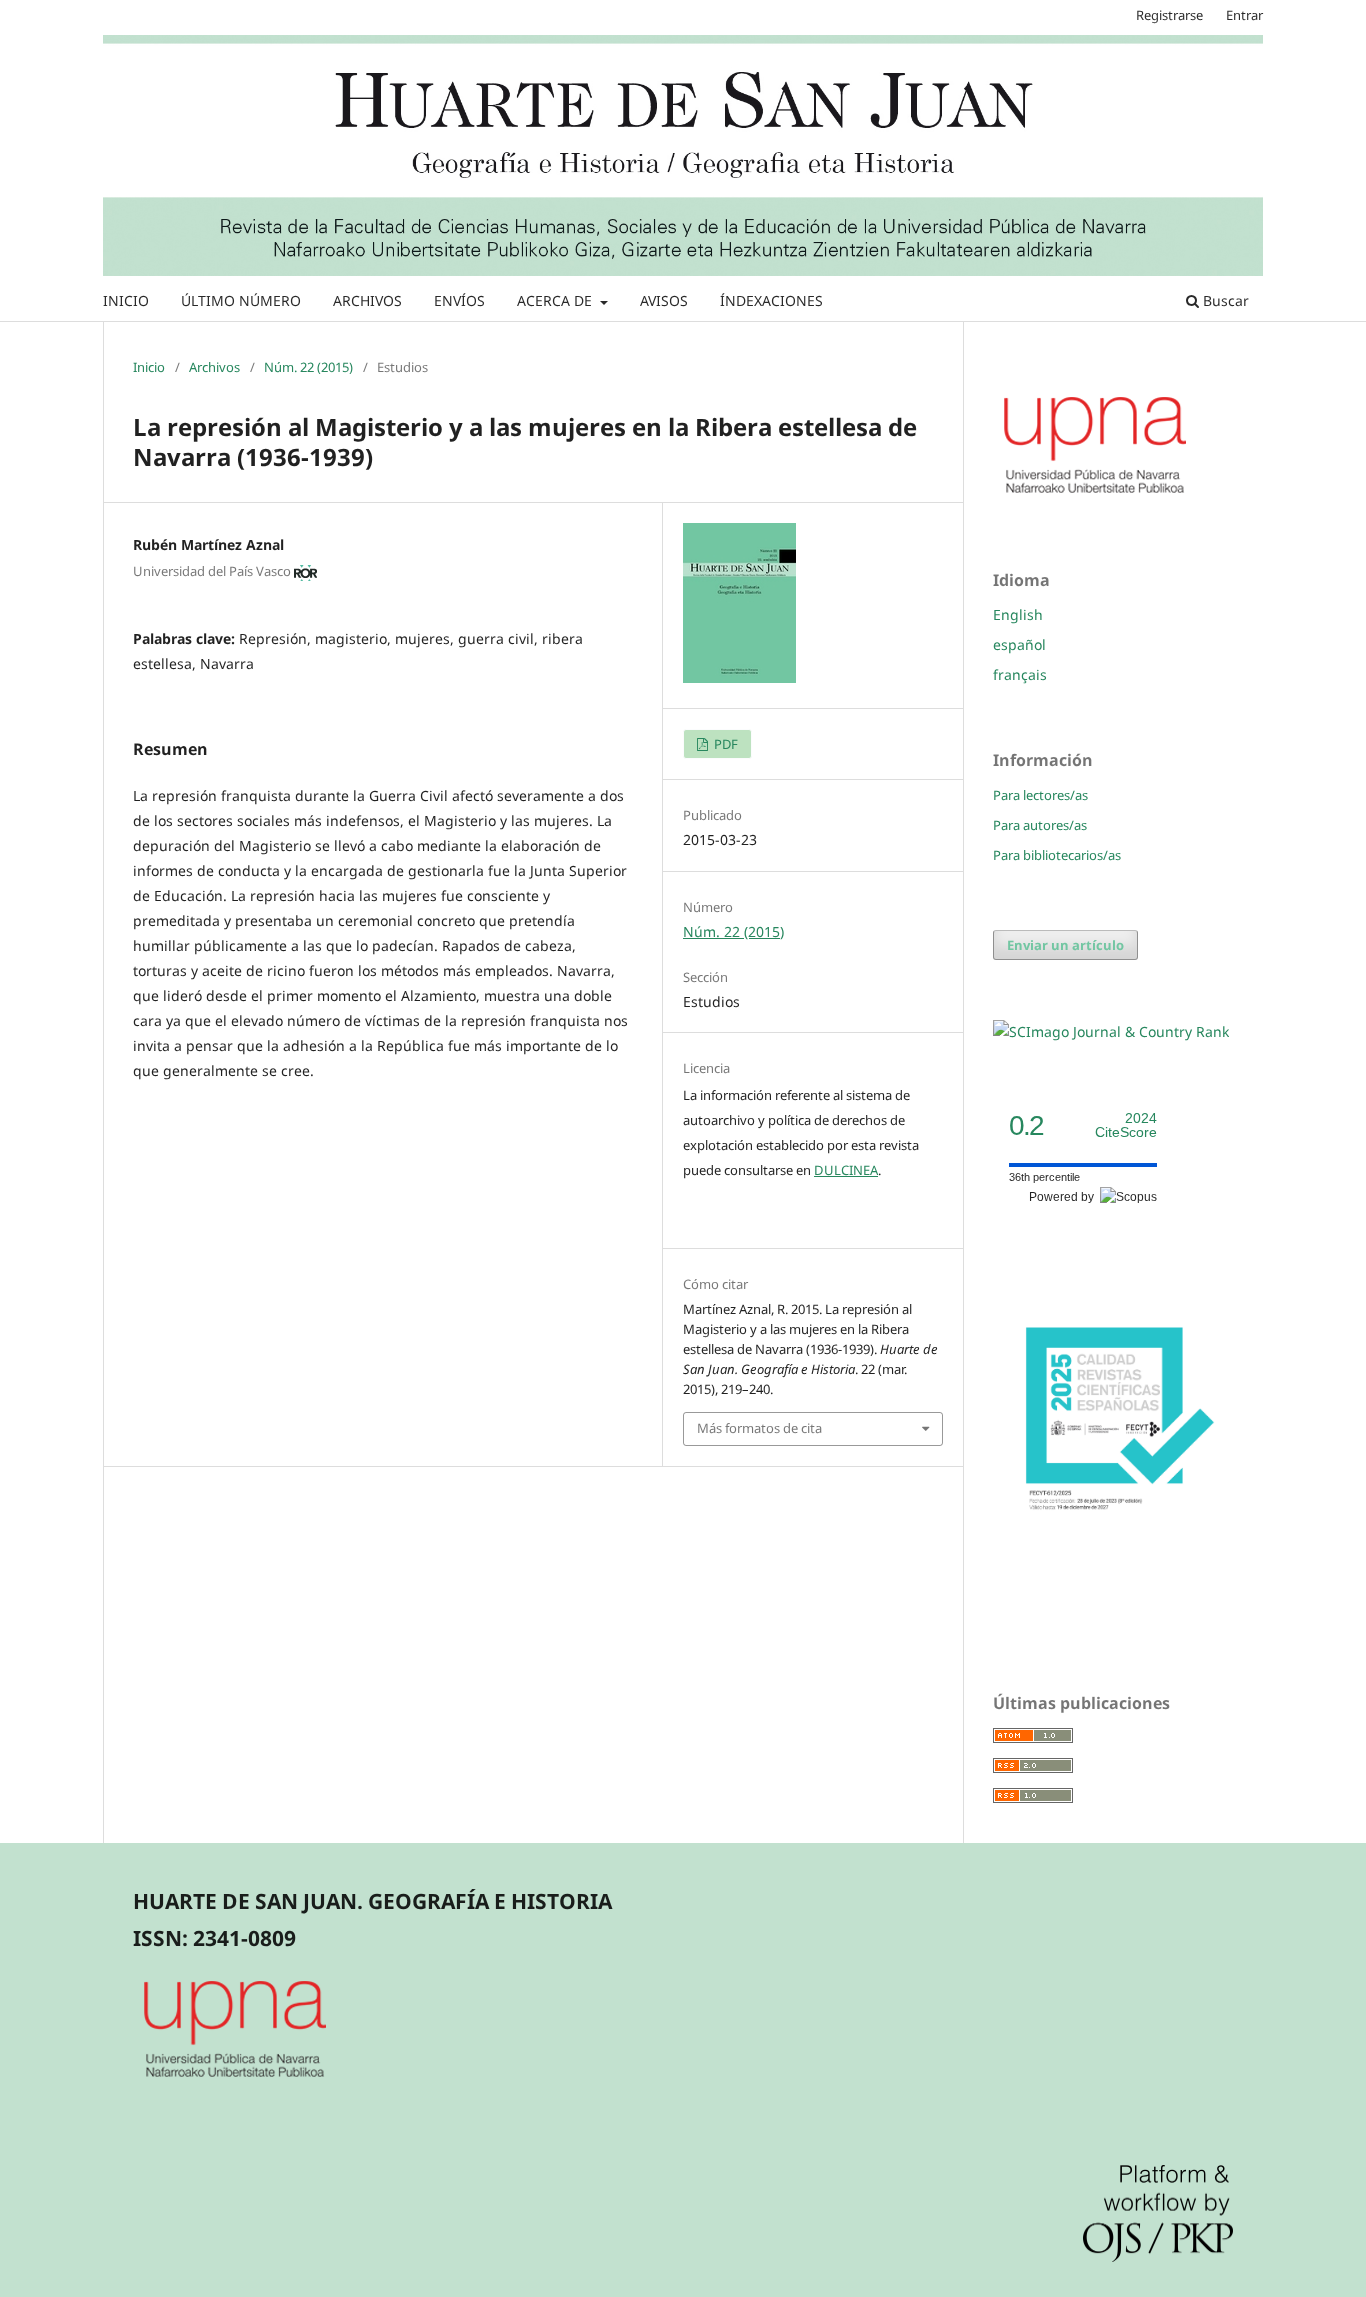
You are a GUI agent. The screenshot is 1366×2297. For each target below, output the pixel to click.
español (1019, 644)
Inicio (149, 367)
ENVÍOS (459, 300)
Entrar (1244, 15)
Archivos (214, 367)
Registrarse (1169, 15)
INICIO (126, 300)
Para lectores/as (1040, 795)
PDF (724, 744)
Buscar (1224, 300)
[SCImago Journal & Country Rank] (1111, 1031)
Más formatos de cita (759, 1428)
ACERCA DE (556, 300)
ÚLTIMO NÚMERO (241, 300)
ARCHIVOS (367, 300)
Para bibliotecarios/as (1057, 855)
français (1020, 674)
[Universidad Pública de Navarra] (1096, 496)
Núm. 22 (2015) (308, 367)
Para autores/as (1040, 825)
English (1018, 614)
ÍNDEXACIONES (771, 300)
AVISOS (664, 300)
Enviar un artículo (1065, 945)
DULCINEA (846, 1170)
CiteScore (1126, 1125)
